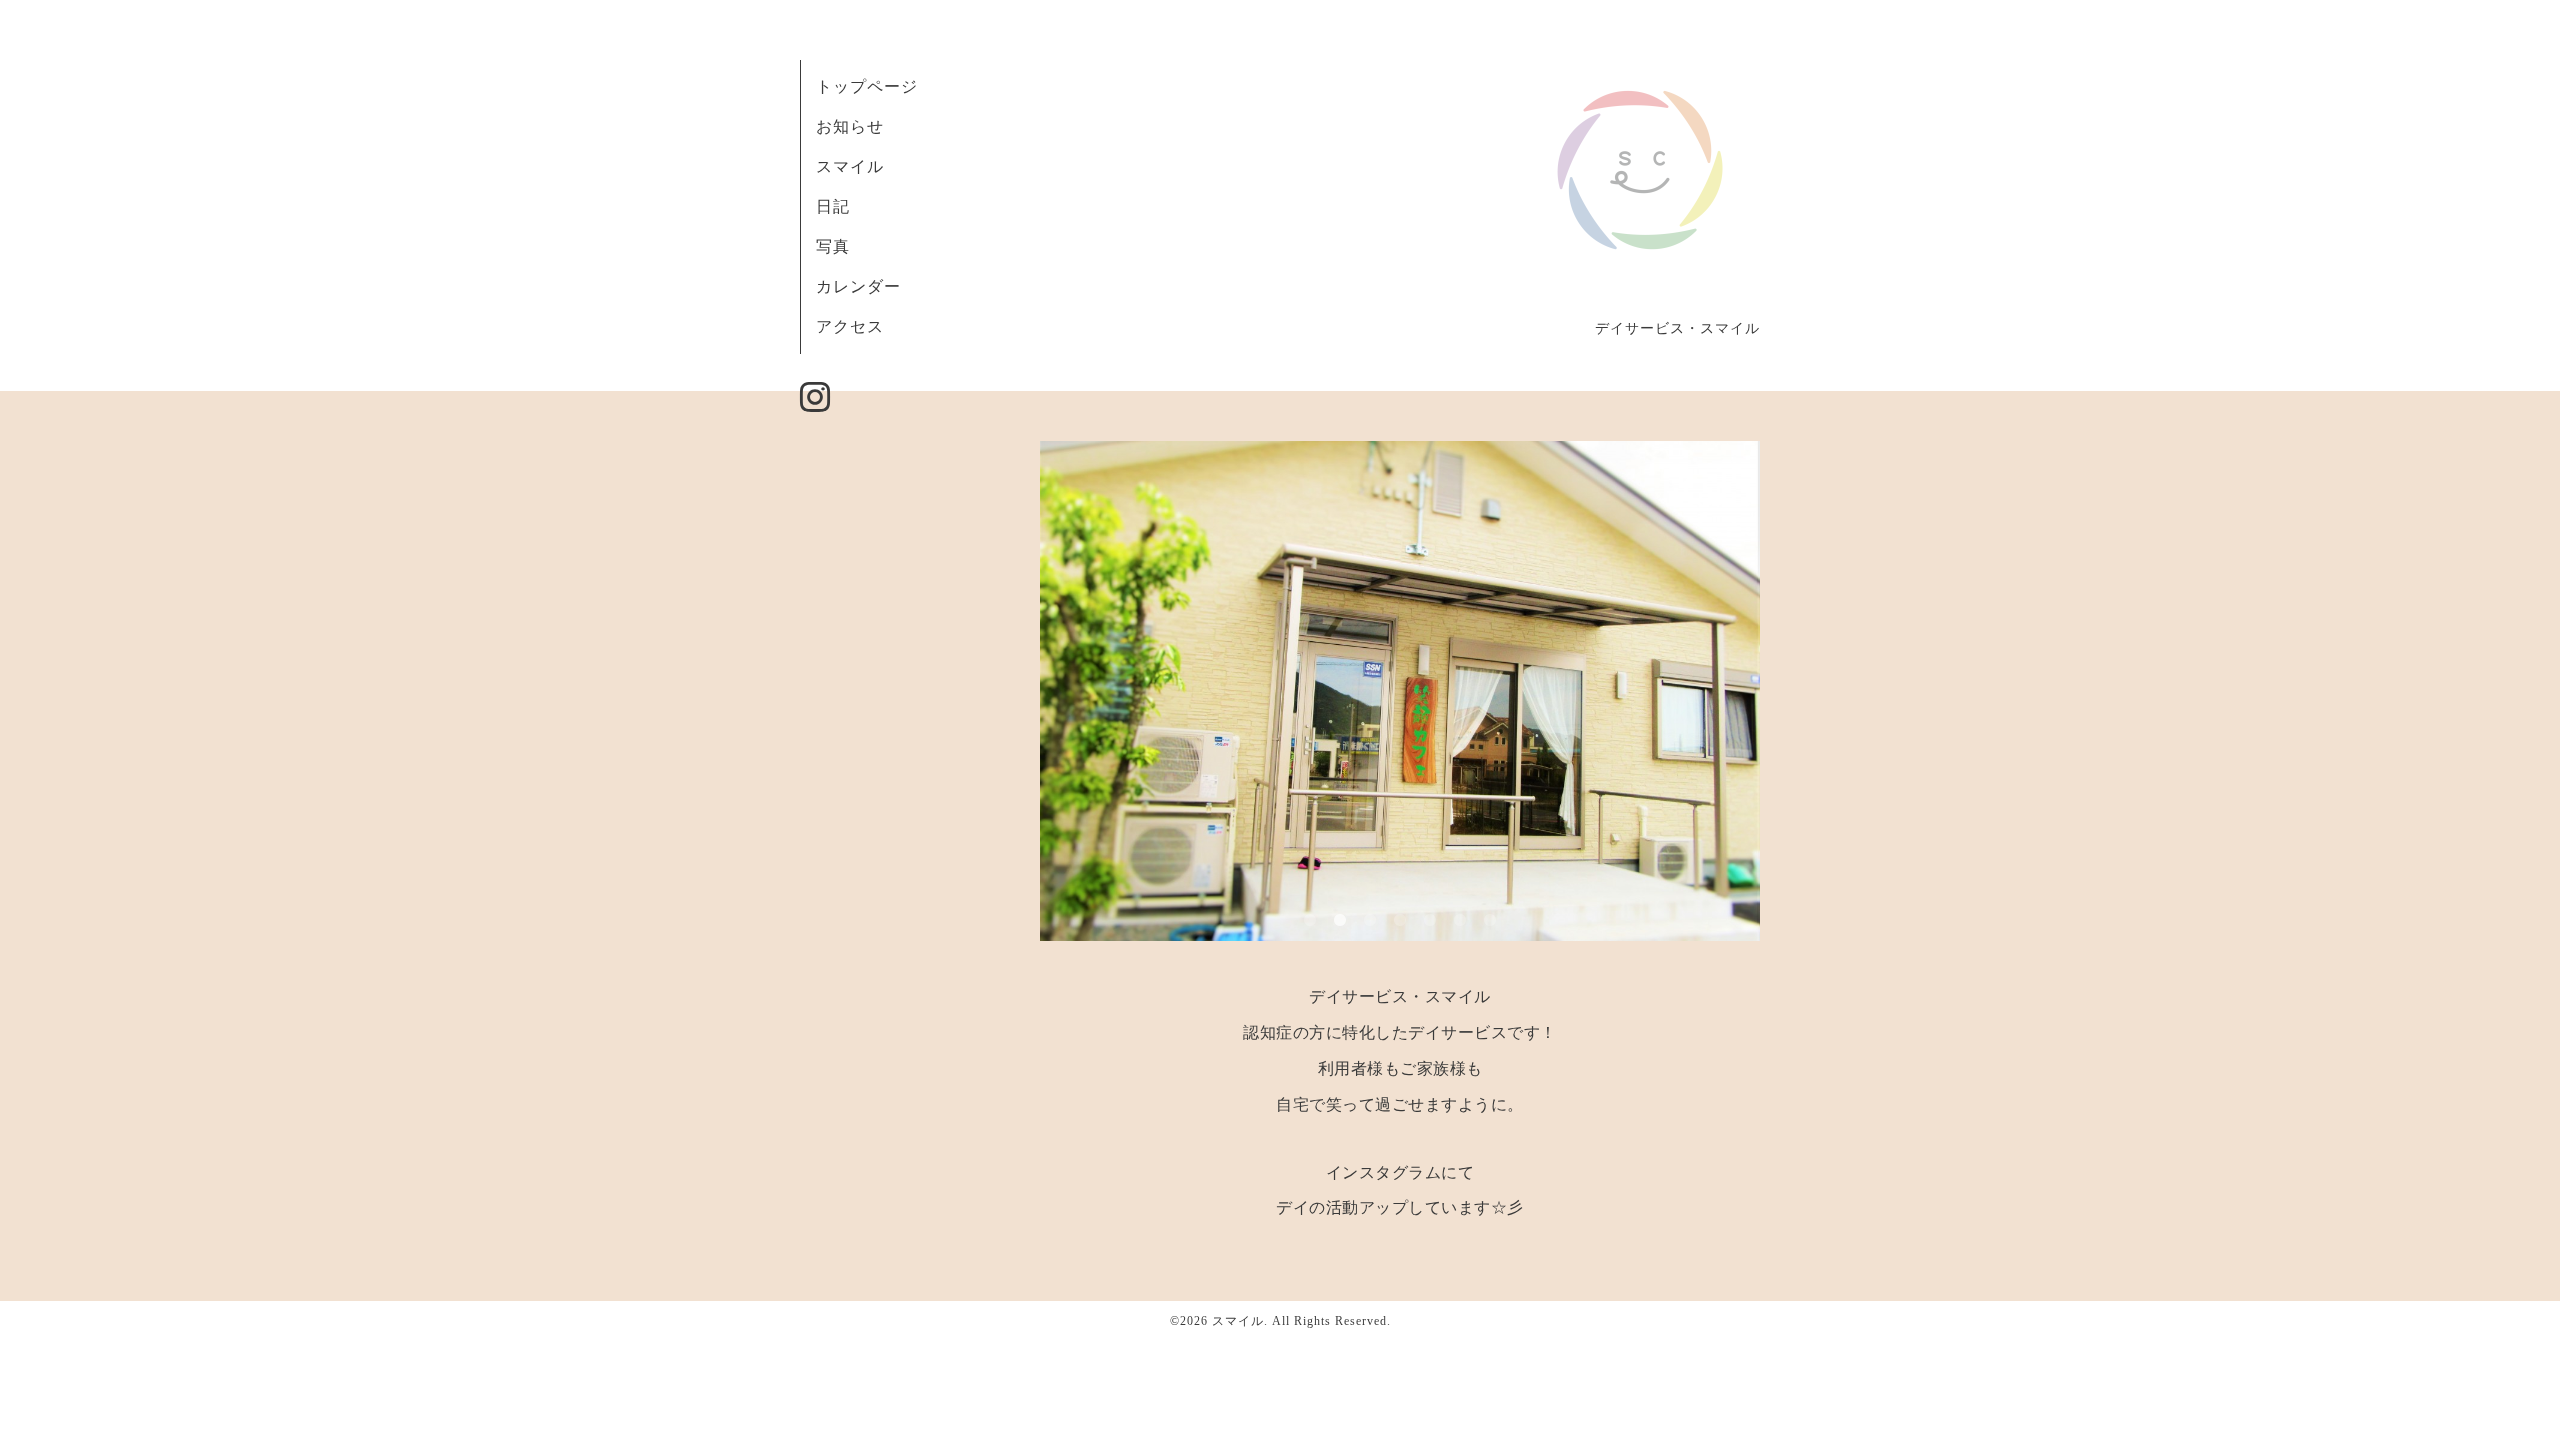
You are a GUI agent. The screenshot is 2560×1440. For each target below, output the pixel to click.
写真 (833, 246)
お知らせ (850, 126)
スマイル (850, 166)
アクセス (850, 326)
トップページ (867, 86)
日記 (833, 206)
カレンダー (858, 286)
